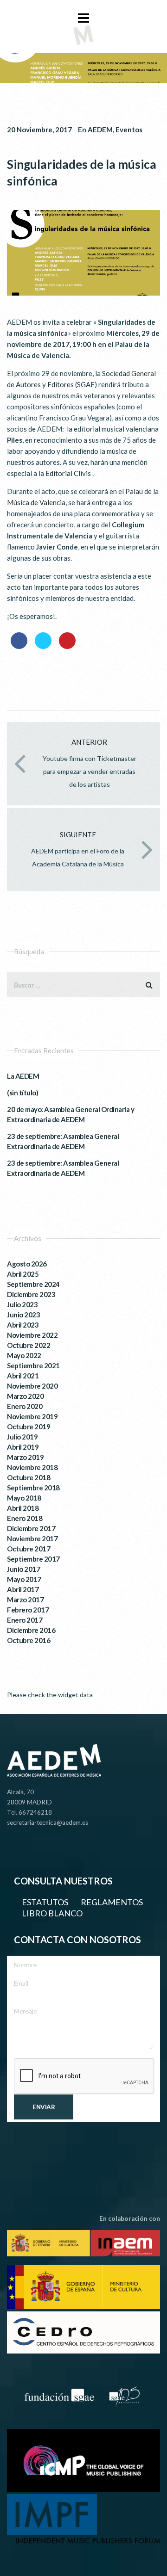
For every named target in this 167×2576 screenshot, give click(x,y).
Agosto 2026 (27, 1264)
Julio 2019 (22, 1437)
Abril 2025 (23, 1274)
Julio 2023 (22, 1304)
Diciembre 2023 (31, 1294)
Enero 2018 (25, 1518)
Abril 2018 (23, 1508)
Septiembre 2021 (33, 1365)
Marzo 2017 (25, 1600)
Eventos (129, 130)
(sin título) (22, 1093)
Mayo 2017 (24, 1579)
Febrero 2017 (28, 1610)
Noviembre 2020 (32, 1386)
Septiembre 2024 (33, 1284)
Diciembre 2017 (31, 1528)
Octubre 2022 (29, 1345)
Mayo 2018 (24, 1498)
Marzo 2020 (25, 1396)
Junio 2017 (23, 1569)
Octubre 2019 (29, 1427)
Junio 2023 (23, 1315)
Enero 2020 (25, 1406)
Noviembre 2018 (32, 1467)
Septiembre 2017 (33, 1559)
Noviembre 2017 (32, 1538)
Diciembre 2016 (31, 1630)
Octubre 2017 (29, 1549)
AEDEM (100, 130)
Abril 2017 (23, 1589)
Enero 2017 (25, 1620)
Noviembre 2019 (32, 1416)
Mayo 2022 (24, 1355)
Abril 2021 (23, 1376)
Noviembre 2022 (32, 1335)
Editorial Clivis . (70, 473)
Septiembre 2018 (33, 1488)
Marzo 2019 (25, 1457)
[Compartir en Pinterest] (67, 646)
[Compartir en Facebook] (19, 646)
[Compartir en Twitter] (43, 646)
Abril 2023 (23, 1325)
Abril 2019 (23, 1447)
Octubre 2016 (29, 1640)
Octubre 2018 (29, 1477)
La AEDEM (23, 1076)
